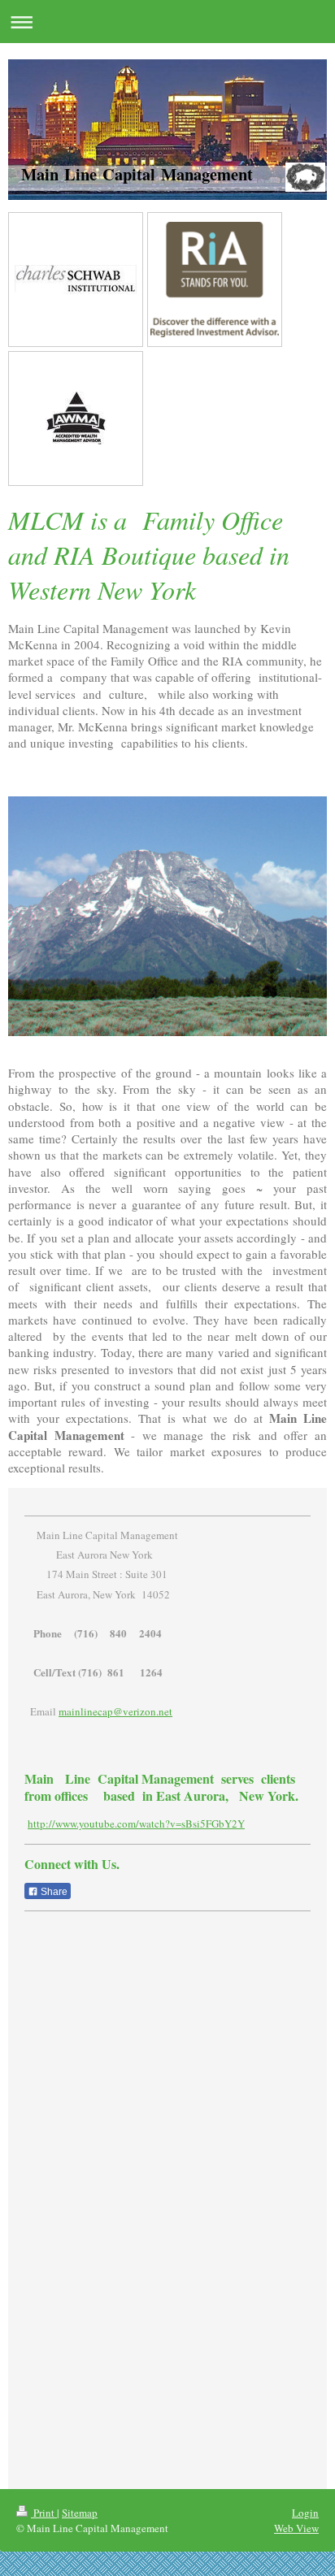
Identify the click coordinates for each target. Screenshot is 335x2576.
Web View (296, 2528)
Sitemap (80, 2513)
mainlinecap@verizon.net (115, 1711)
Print (44, 2513)
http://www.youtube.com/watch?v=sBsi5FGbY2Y (136, 1824)
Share (53, 1892)
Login (305, 2513)
